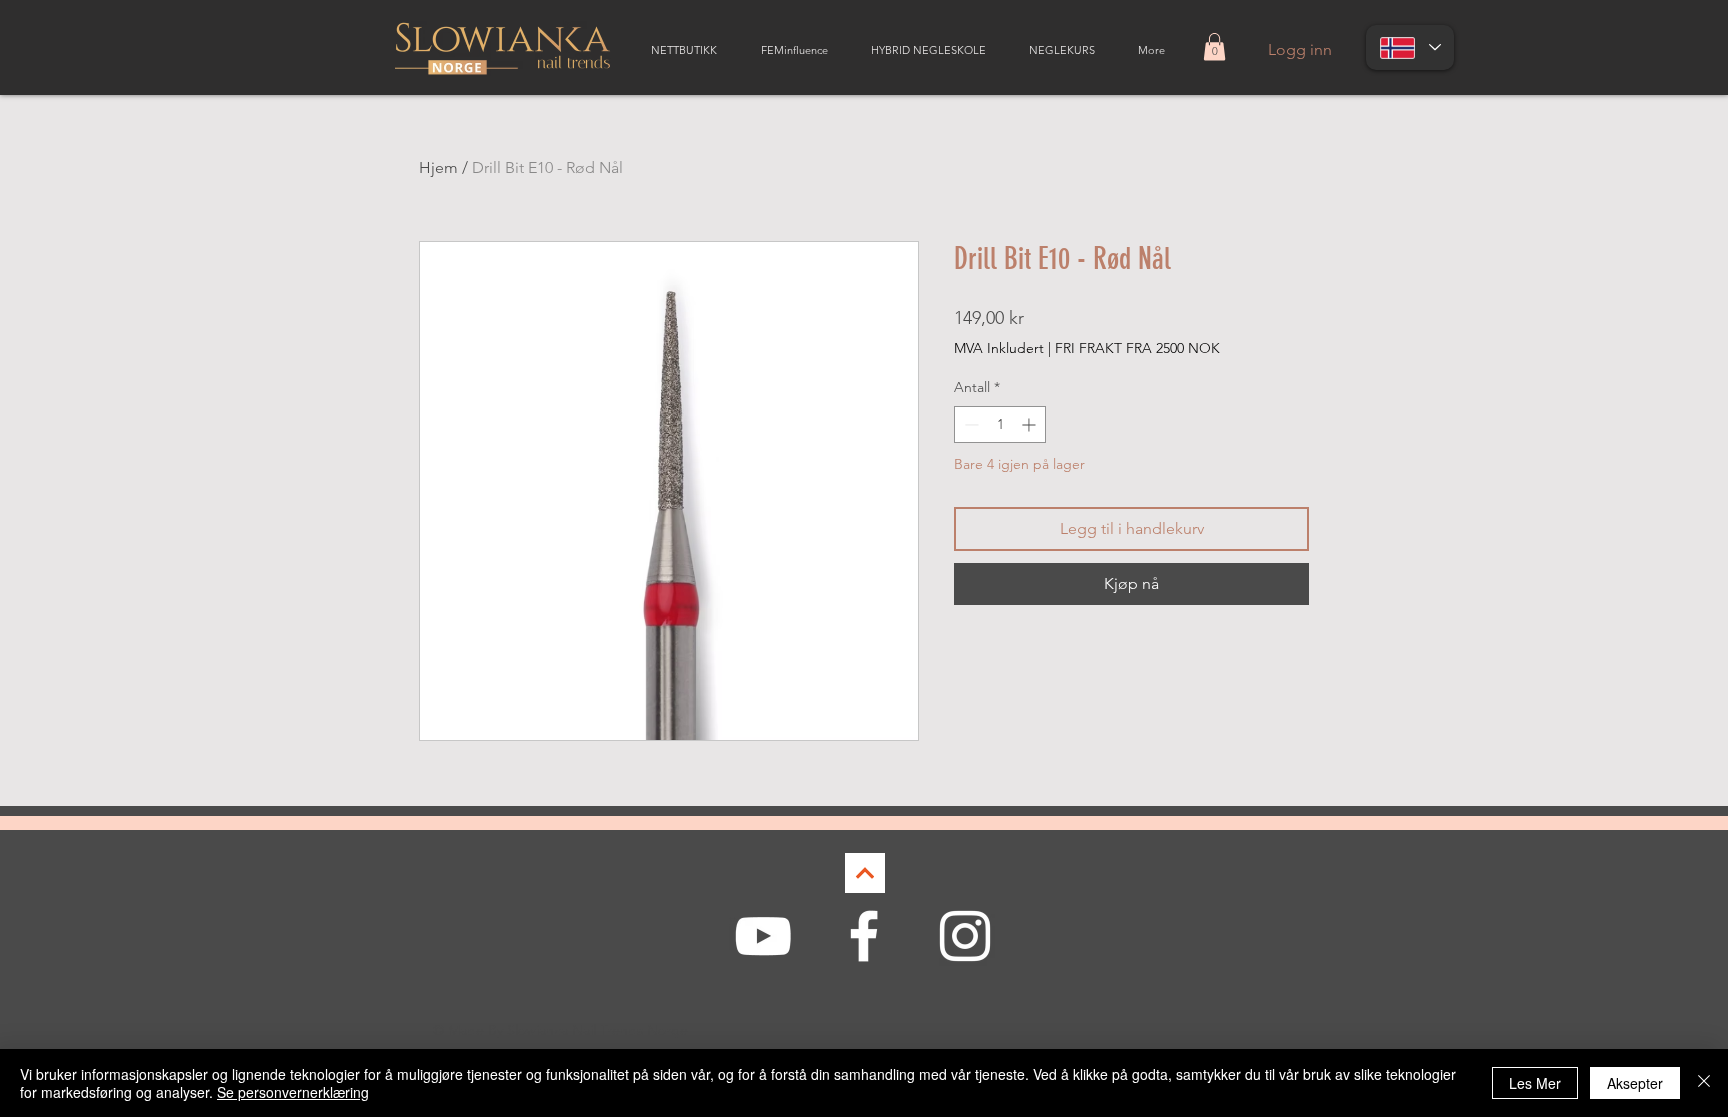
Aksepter (1635, 1083)
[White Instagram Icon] (965, 936)
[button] (1214, 46)
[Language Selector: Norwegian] (1410, 47)
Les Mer (1535, 1083)
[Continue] (865, 873)
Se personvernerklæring (293, 1092)
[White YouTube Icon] (763, 936)
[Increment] (1030, 424)
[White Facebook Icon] (864, 936)
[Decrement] (969, 424)
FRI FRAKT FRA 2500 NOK (1137, 348)
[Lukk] (1704, 1083)
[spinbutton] (1000, 424)
